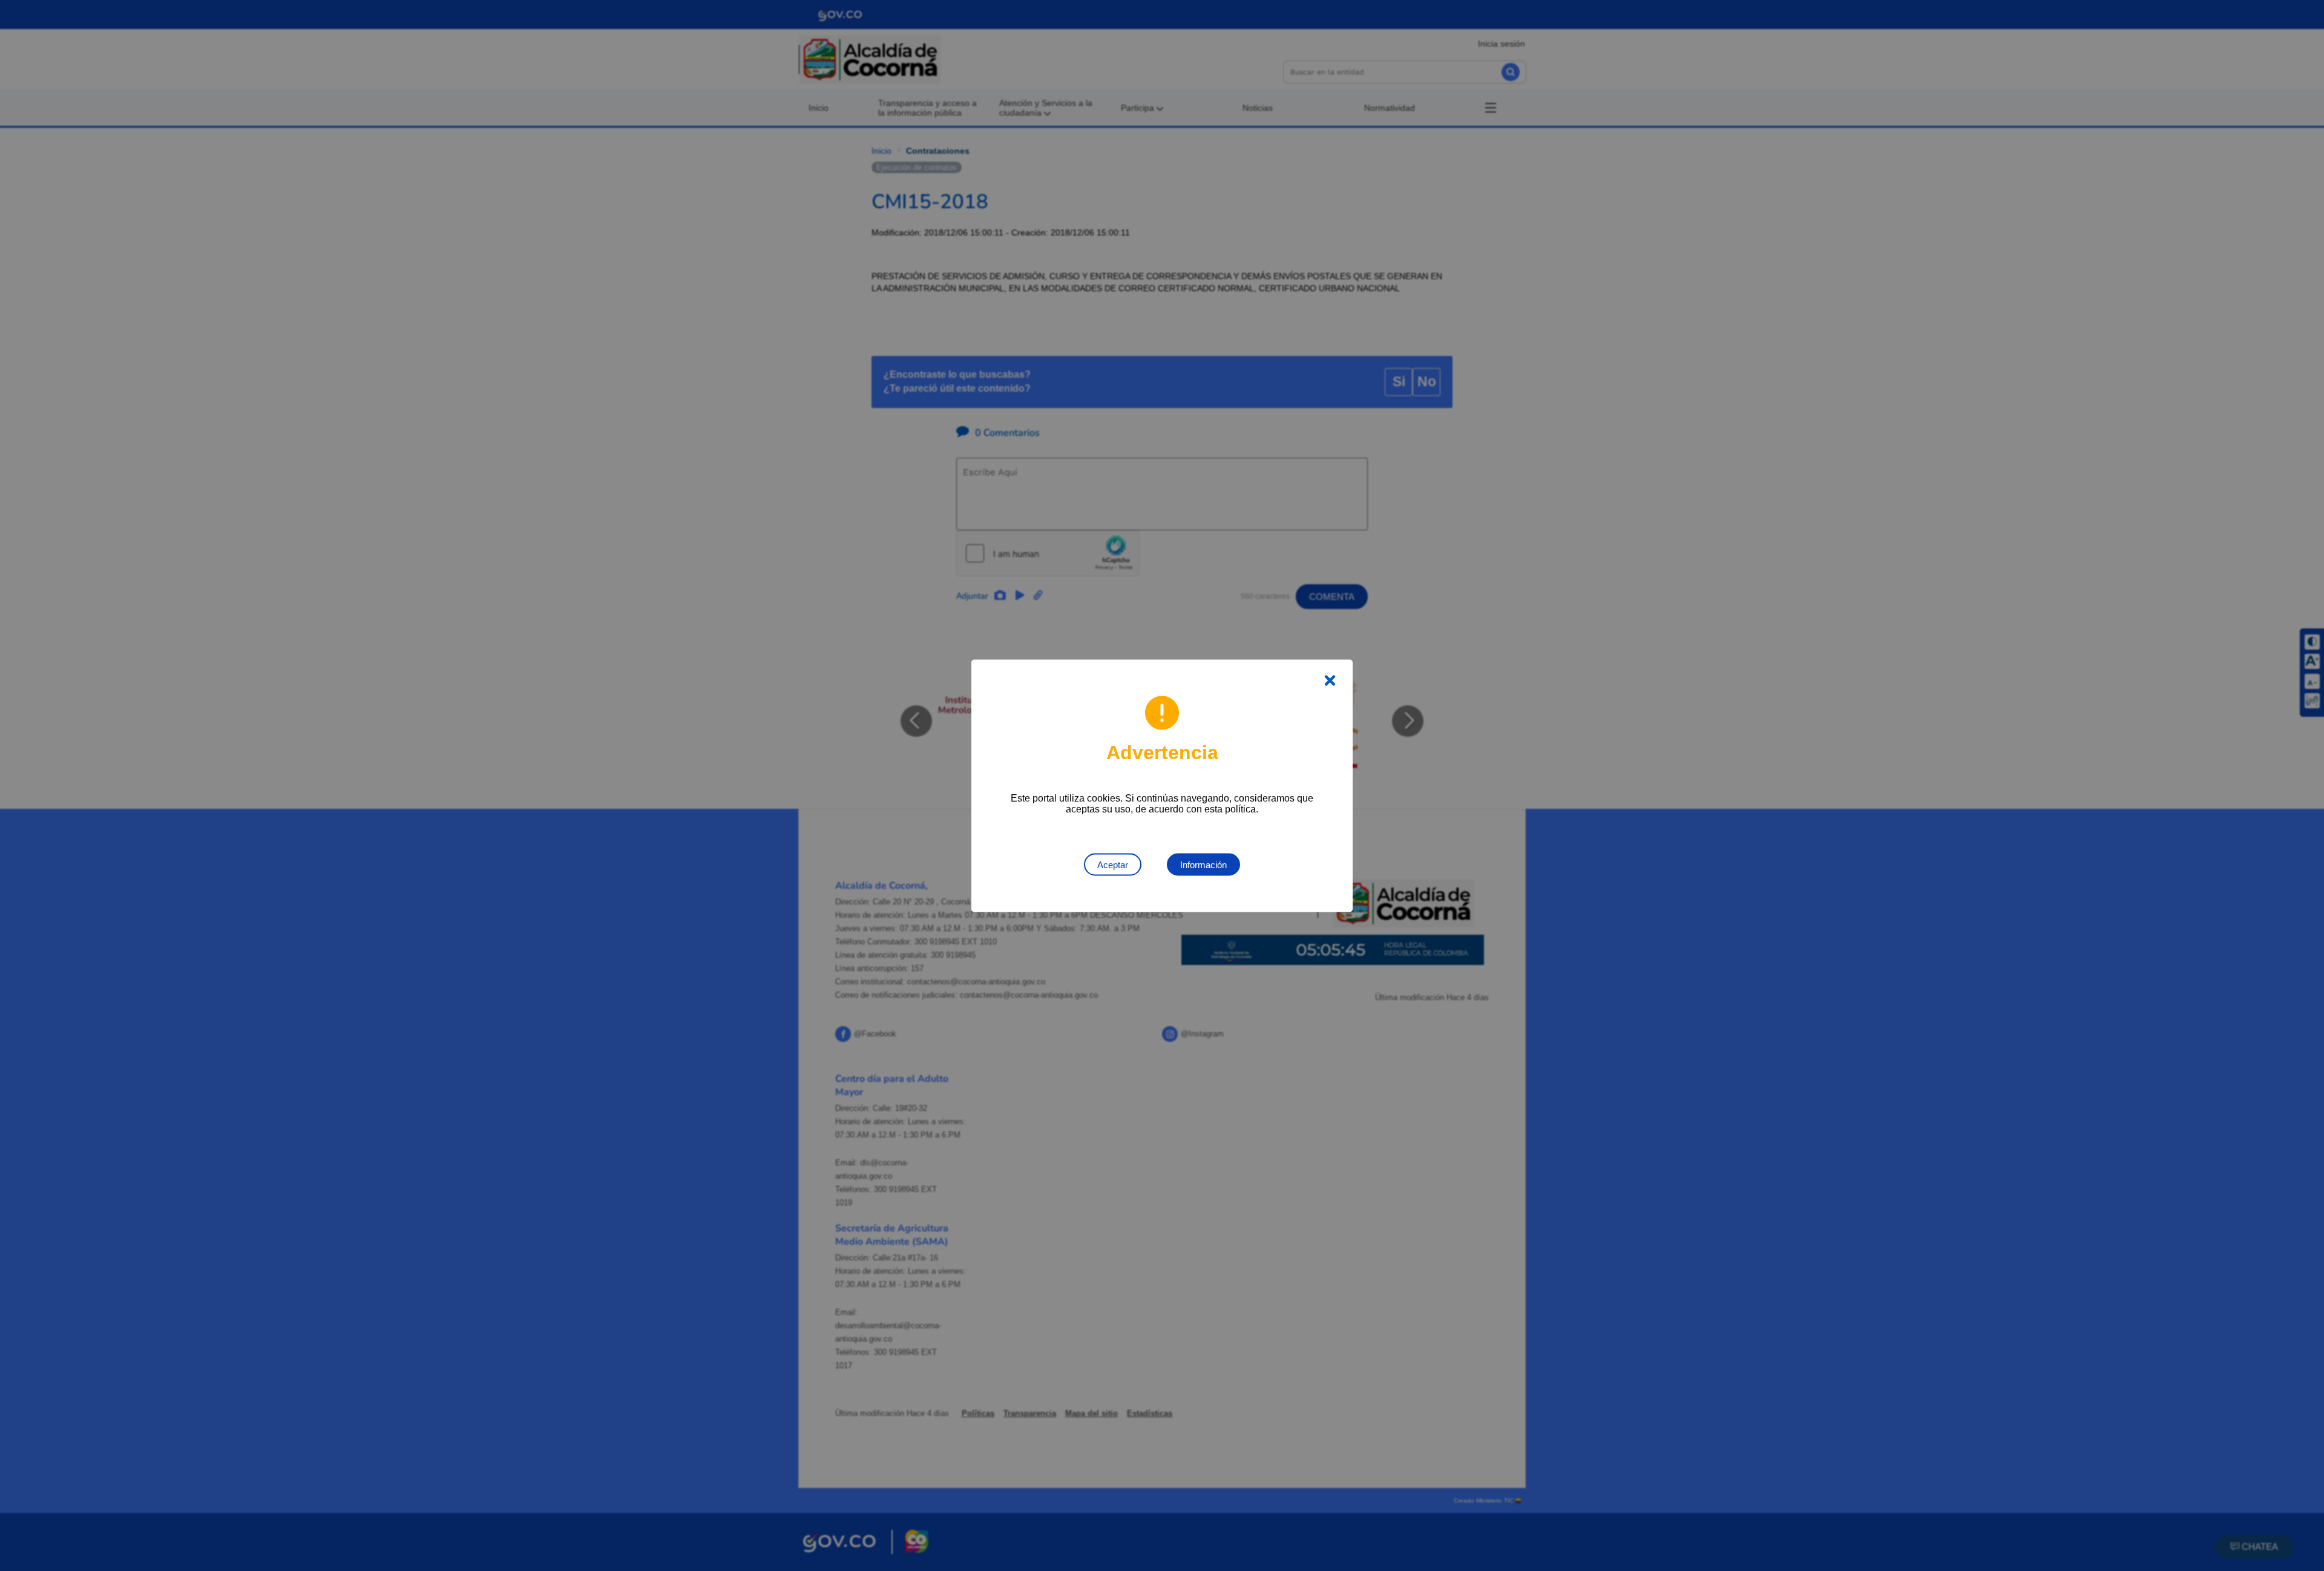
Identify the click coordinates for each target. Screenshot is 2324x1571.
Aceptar (1113, 864)
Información (1203, 864)
